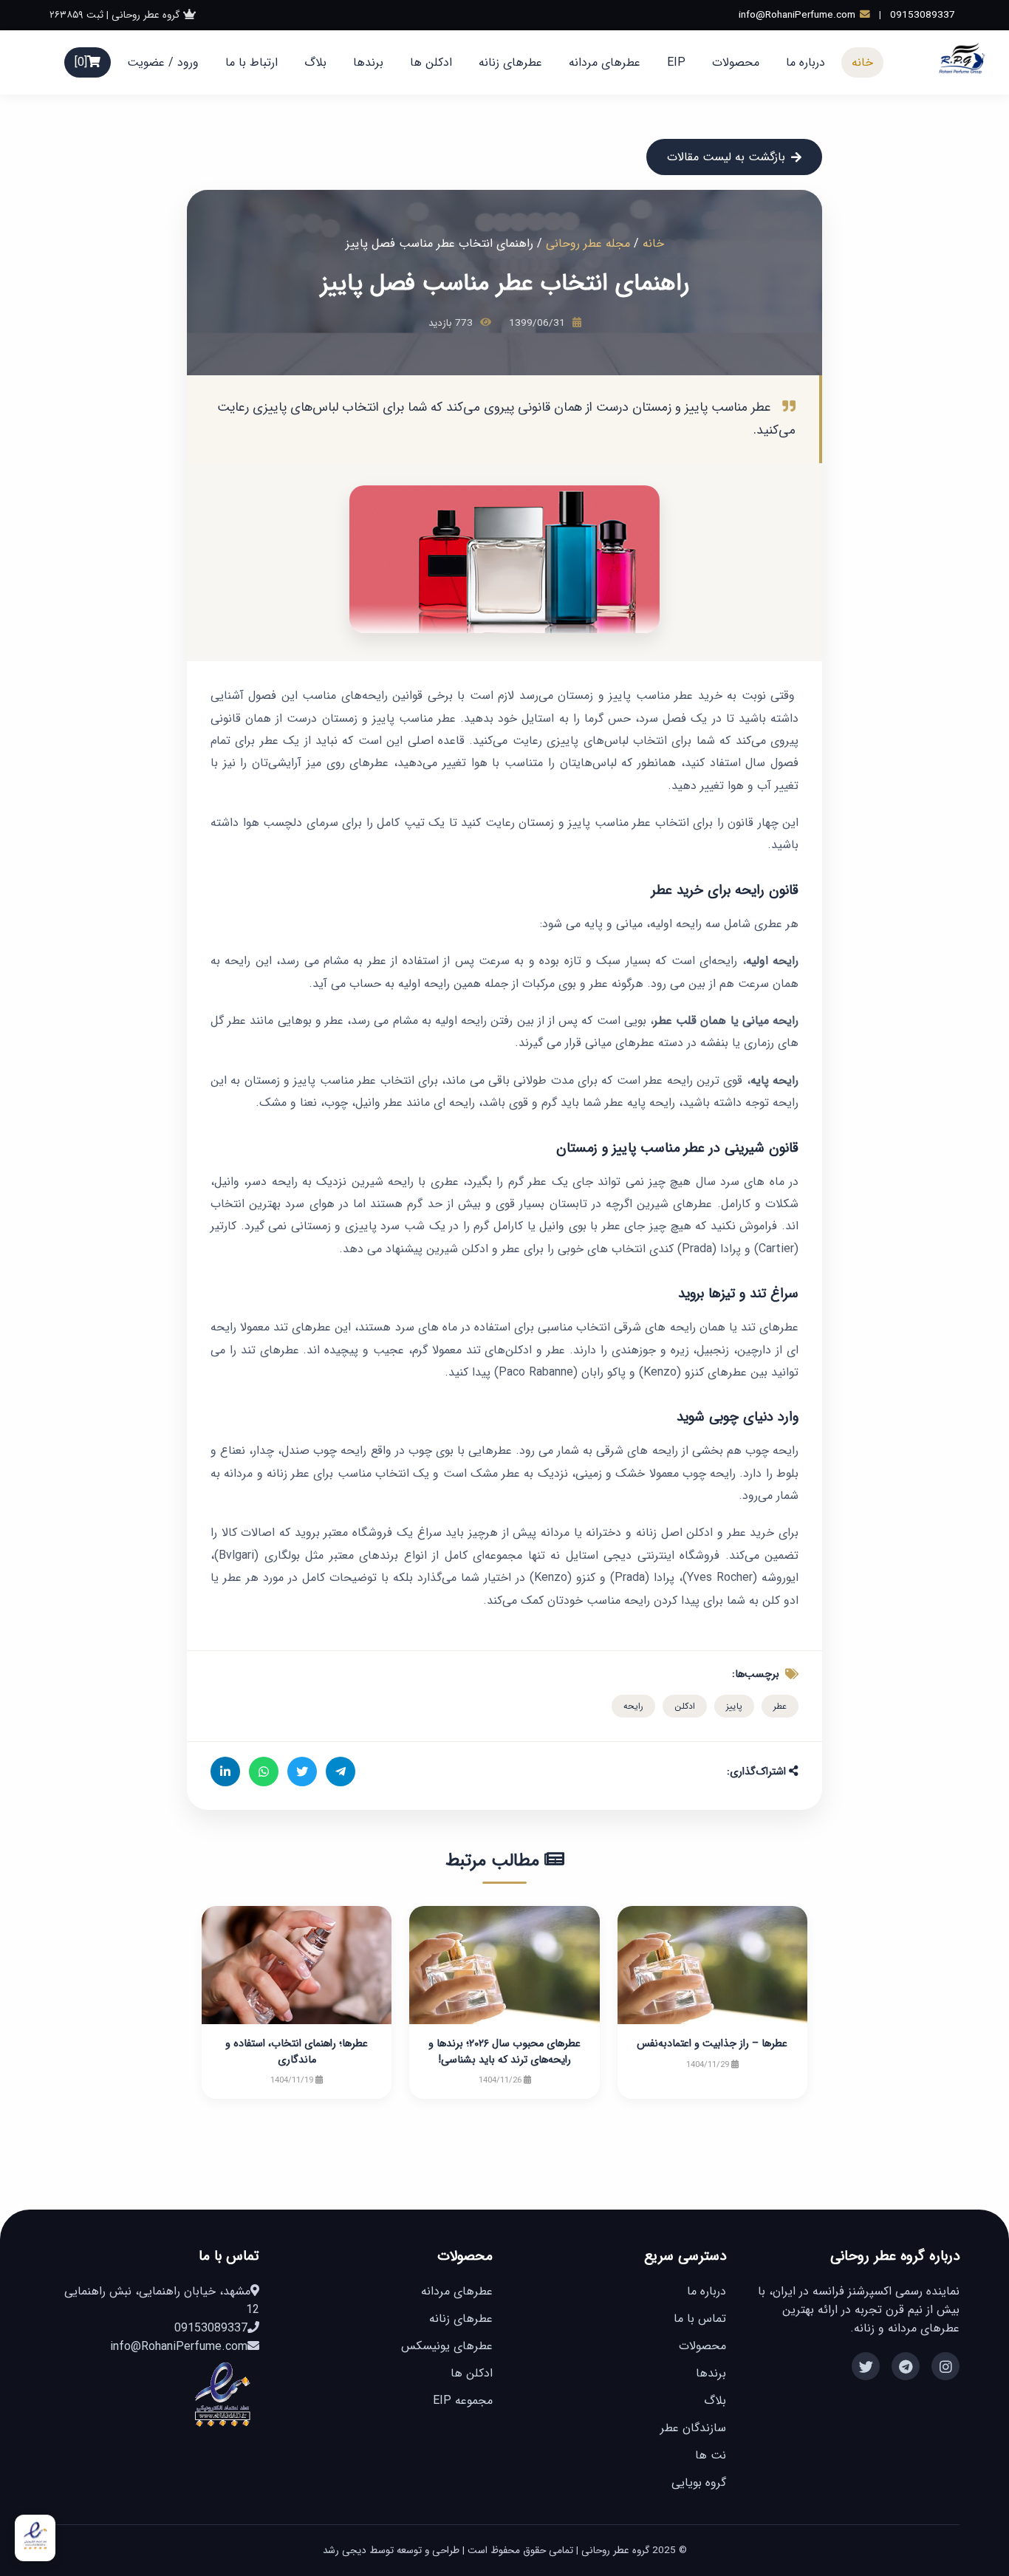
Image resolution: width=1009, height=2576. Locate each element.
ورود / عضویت (163, 62)
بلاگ (315, 62)
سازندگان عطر (693, 2428)
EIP (676, 62)
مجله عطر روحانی (588, 243)
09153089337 (923, 15)
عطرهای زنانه (510, 62)
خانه (862, 62)
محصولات (736, 62)
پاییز (734, 1706)
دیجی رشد (345, 2551)
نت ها (711, 2455)
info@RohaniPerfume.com (797, 15)
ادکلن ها (431, 62)
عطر (780, 1706)
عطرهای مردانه (605, 62)
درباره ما (806, 62)
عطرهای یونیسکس (447, 2346)
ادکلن (685, 1706)
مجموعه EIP (463, 2401)
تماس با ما (700, 2319)
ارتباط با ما (252, 62)
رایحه (633, 1706)
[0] (81, 62)
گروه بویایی (699, 2483)
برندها (368, 62)
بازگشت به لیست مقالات (726, 157)
